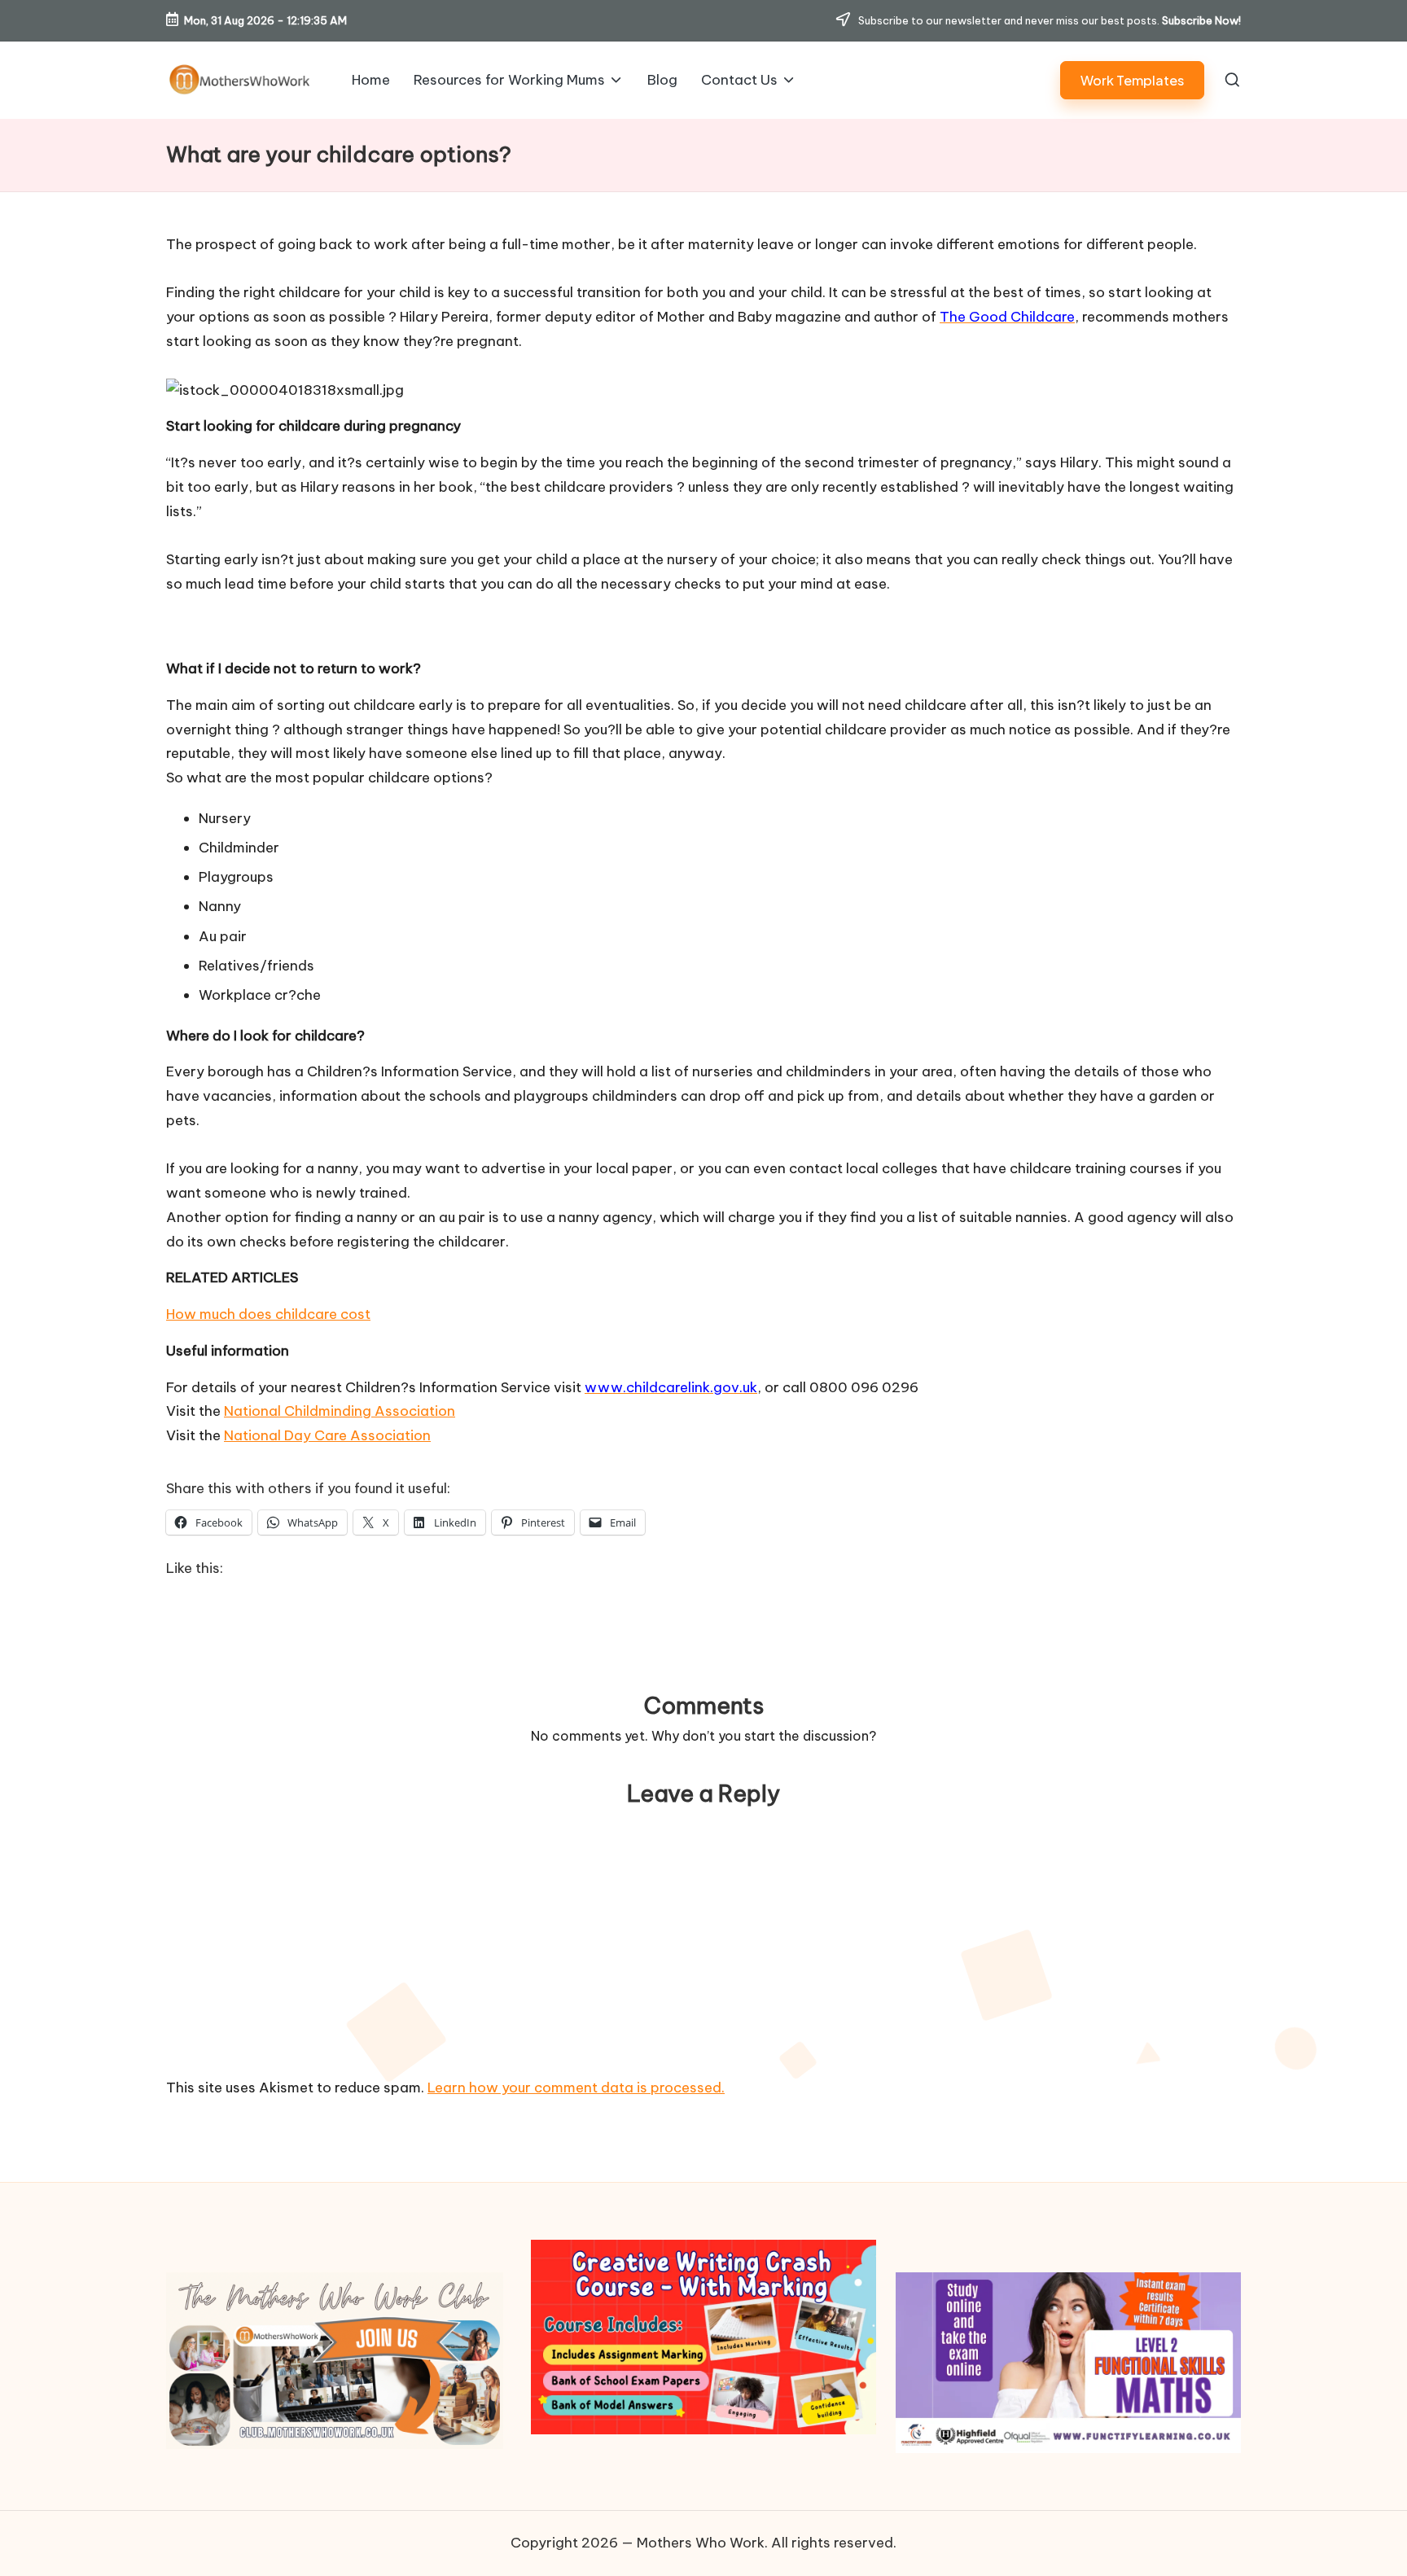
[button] (1132, 80)
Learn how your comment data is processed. (576, 2088)
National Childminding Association (340, 1411)
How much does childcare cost (268, 1314)
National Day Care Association (327, 1435)
